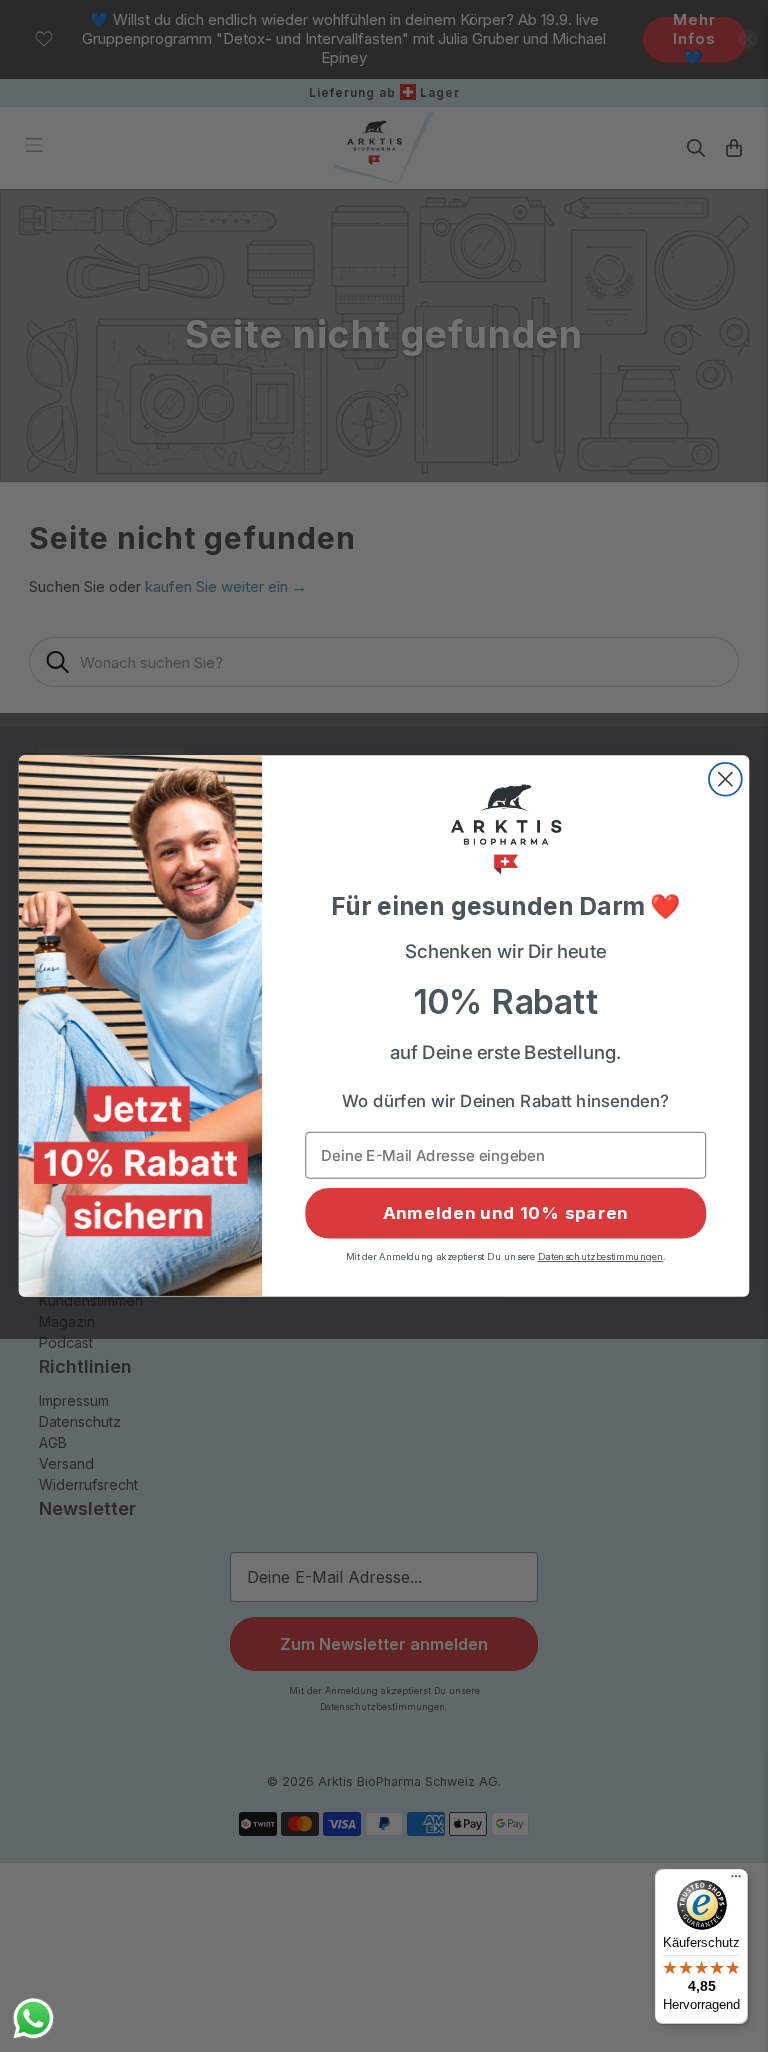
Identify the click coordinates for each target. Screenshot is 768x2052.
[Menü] (736, 1881)
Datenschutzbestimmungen (601, 1256)
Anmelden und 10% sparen (505, 1213)
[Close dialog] (725, 779)
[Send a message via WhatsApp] (33, 2018)
